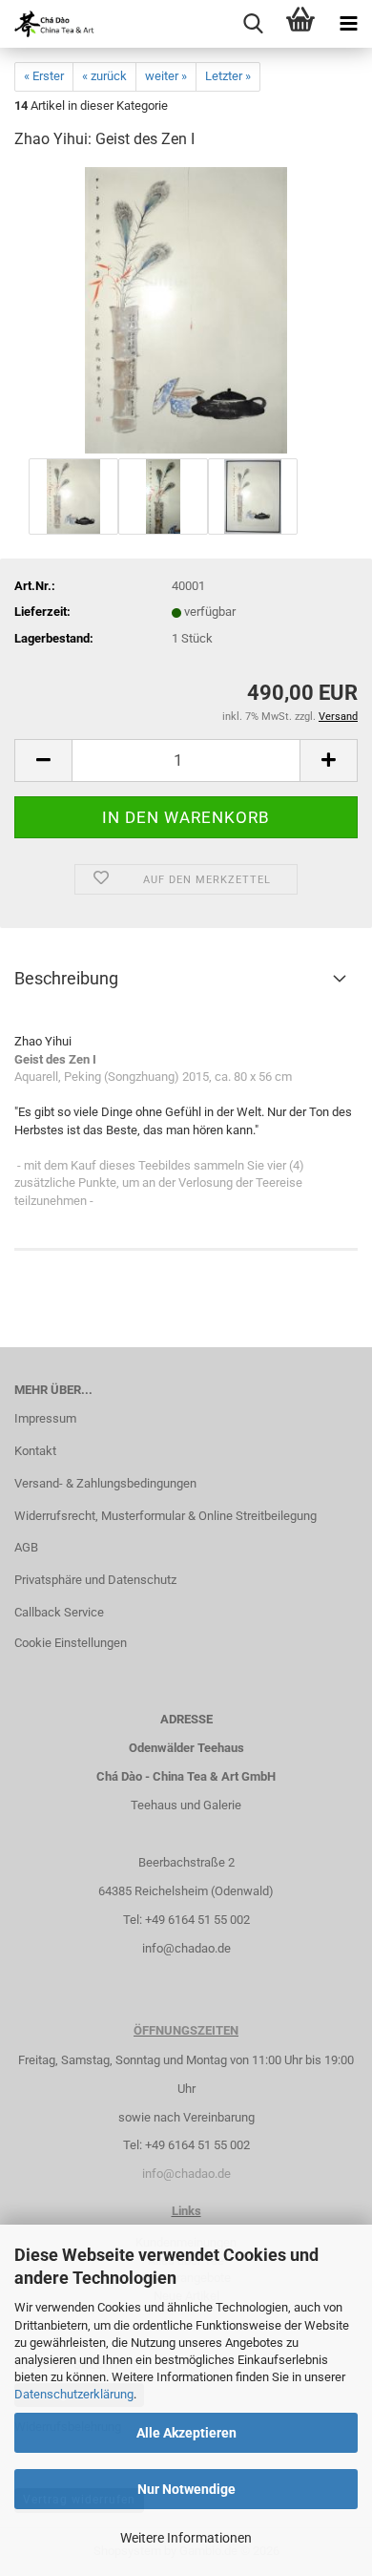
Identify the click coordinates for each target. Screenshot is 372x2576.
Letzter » (228, 76)
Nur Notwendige (186, 2489)
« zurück (104, 76)
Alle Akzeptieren (186, 2433)
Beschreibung (66, 978)
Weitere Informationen (186, 2538)
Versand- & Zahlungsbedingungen (105, 1483)
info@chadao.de (186, 1948)
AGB (26, 1547)
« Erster (44, 76)
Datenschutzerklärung (74, 2394)
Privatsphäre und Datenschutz (95, 1580)
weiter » (166, 76)
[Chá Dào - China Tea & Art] (48, 24)
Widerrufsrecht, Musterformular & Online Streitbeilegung (165, 1516)
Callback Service (59, 1612)
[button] (43, 760)
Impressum (45, 1418)
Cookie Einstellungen (71, 1643)
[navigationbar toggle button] (348, 24)
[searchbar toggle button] (253, 24)
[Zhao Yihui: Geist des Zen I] (186, 310)
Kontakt (35, 1451)
